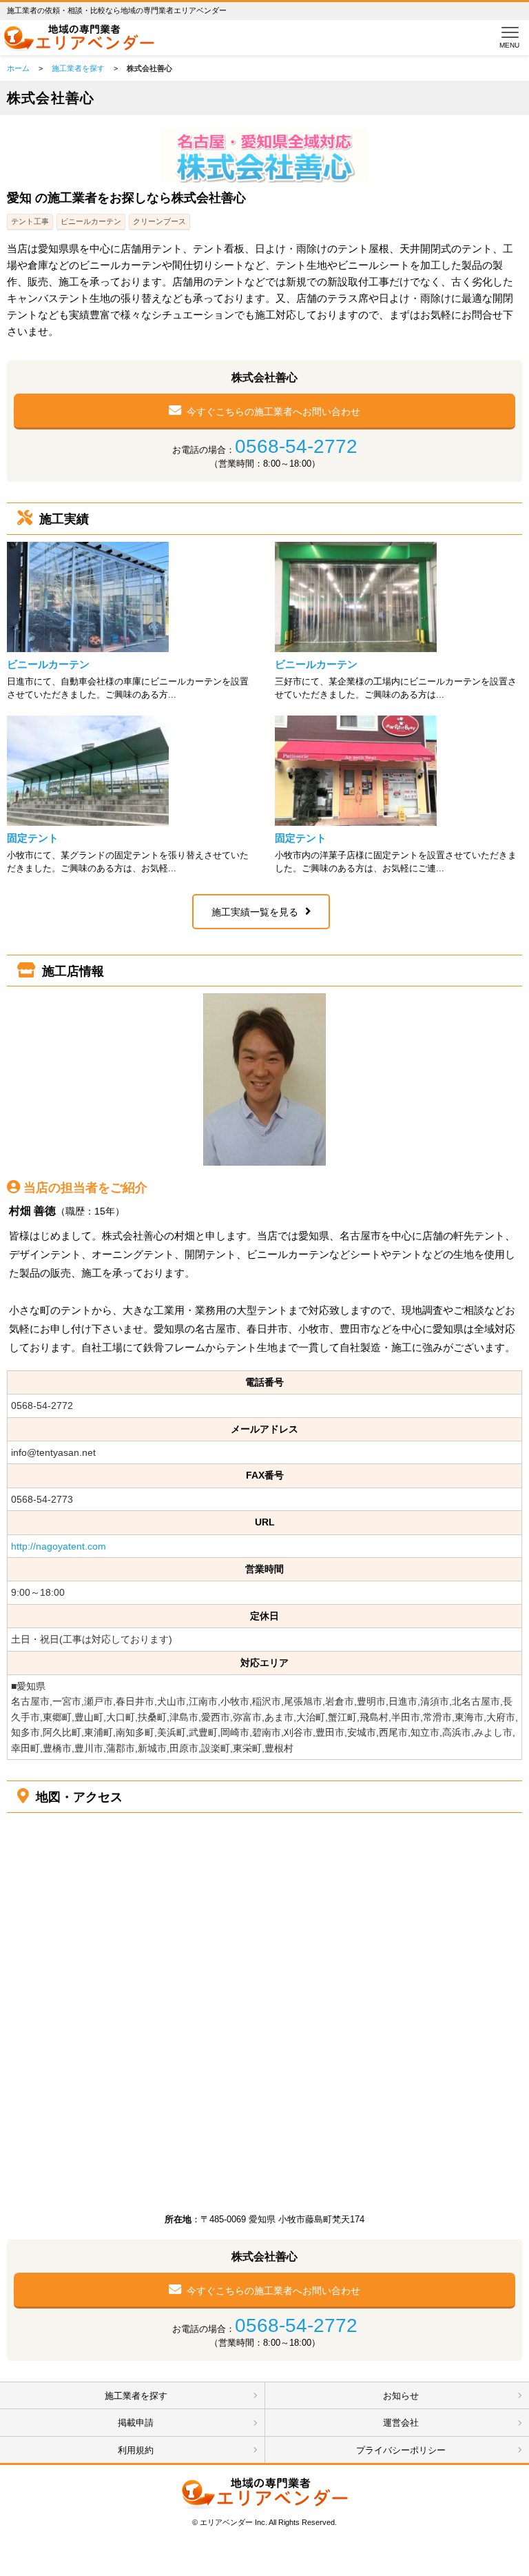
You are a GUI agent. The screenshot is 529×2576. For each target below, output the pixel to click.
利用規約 (136, 2450)
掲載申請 (136, 2423)
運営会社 (401, 2423)
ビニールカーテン (48, 664)
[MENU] (507, 32)
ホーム (18, 68)
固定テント (33, 838)
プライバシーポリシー (401, 2450)
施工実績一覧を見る (255, 912)
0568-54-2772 (296, 446)
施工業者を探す (78, 68)
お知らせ (401, 2396)
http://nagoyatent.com (59, 1546)
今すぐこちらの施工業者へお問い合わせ (273, 412)
